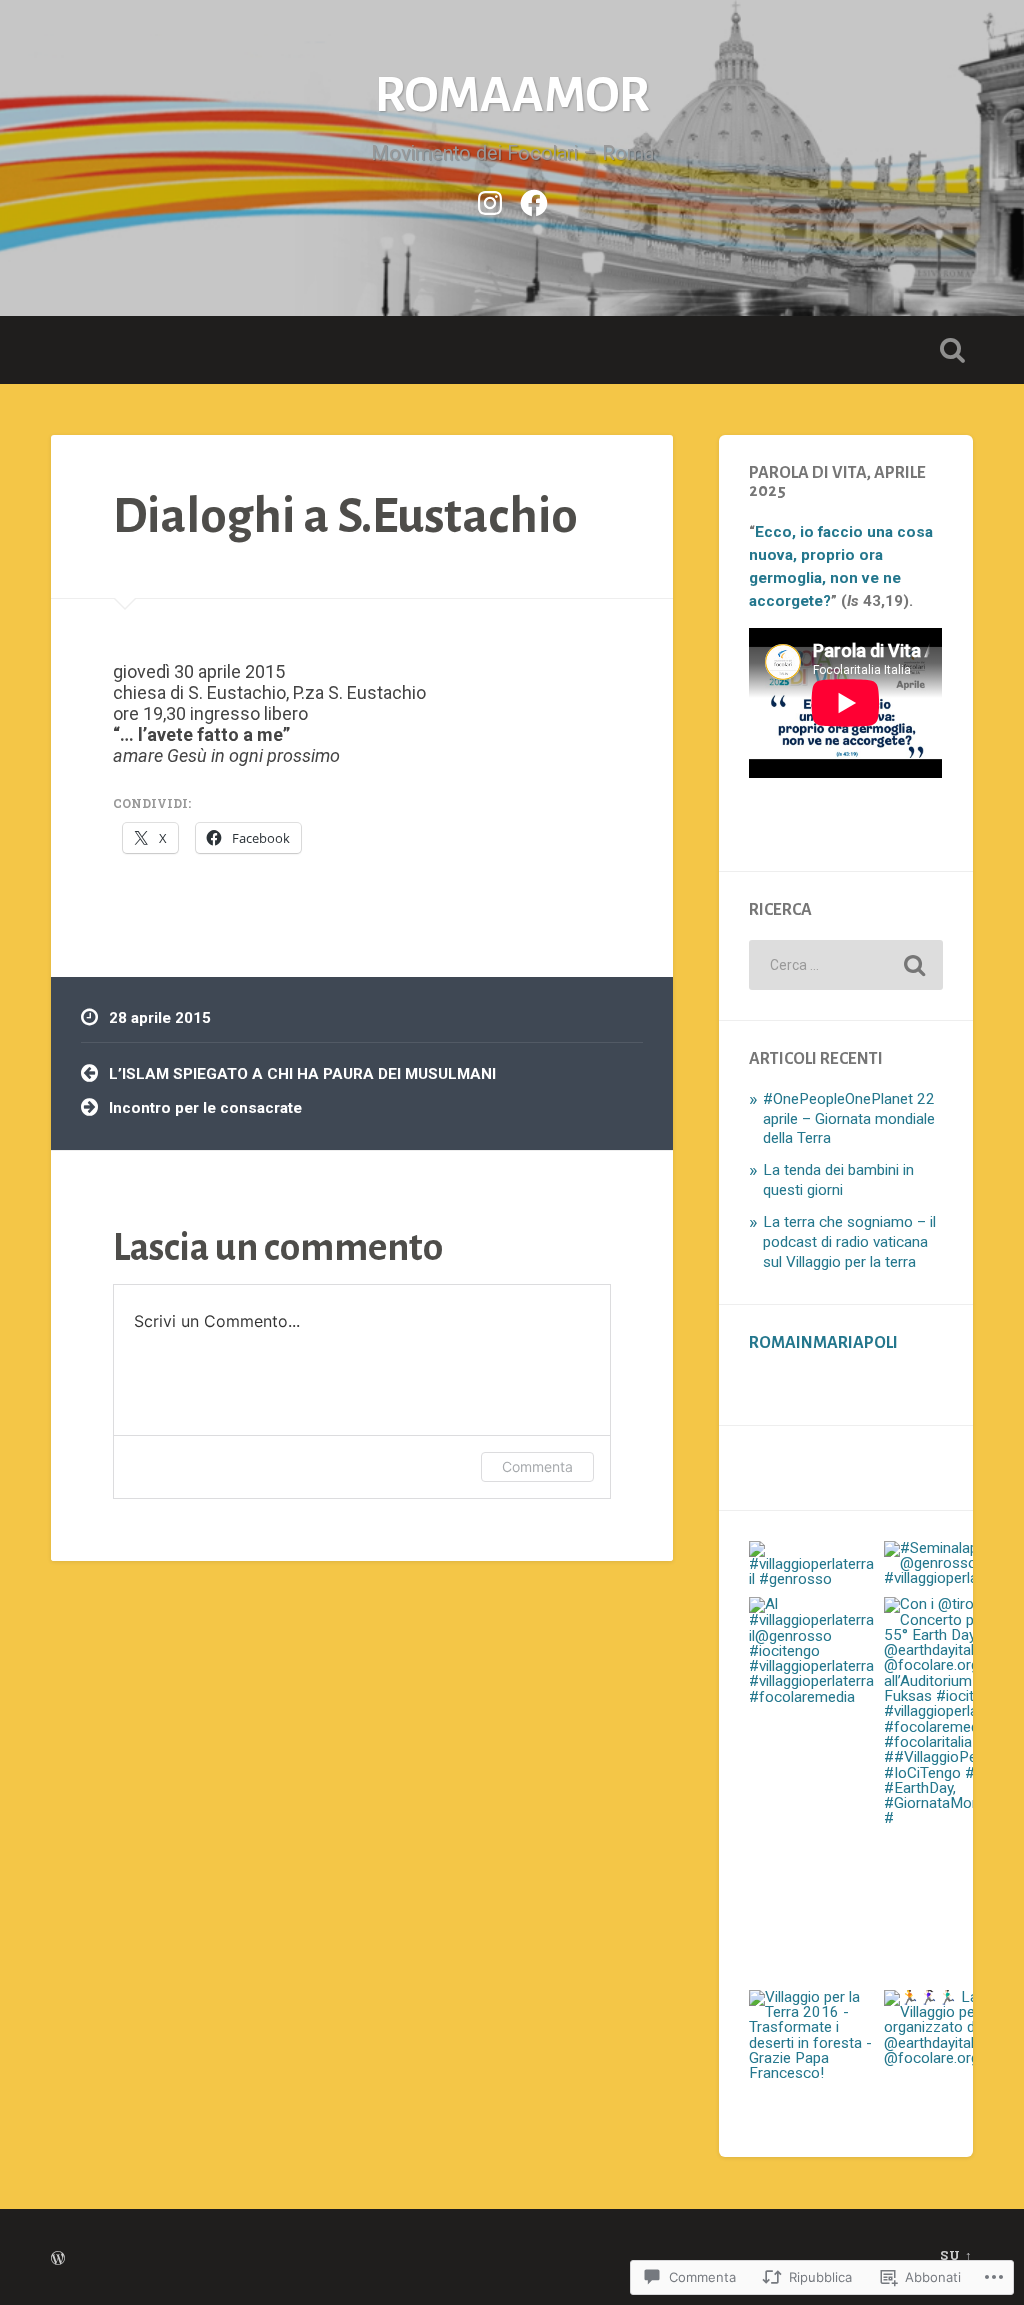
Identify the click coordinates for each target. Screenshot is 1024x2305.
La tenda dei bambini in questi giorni (838, 1180)
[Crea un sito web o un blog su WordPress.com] (58, 2259)
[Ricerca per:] (845, 965)
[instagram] (490, 200)
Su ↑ (956, 2255)
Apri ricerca (953, 350)
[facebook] (534, 200)
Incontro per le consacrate (205, 1108)
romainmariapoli (823, 1343)
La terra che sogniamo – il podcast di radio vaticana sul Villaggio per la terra (849, 1242)
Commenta (537, 1466)
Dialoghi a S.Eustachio (345, 516)
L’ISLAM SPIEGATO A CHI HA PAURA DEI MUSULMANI (302, 1074)
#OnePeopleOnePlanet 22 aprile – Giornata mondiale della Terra (849, 1119)
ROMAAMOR (512, 95)
